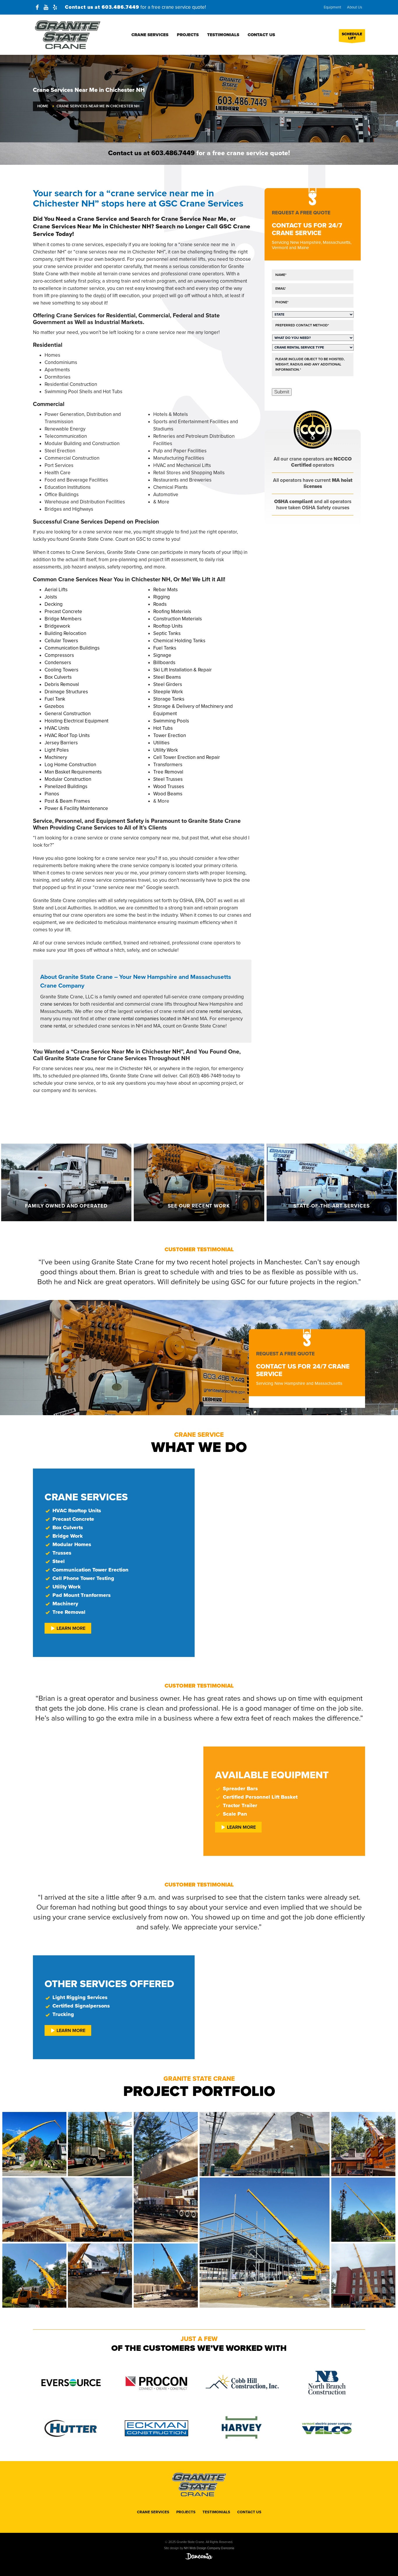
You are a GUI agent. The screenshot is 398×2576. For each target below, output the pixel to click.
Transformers (168, 765)
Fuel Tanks (165, 648)
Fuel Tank (55, 699)
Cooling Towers (61, 670)
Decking (54, 604)
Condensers (58, 663)
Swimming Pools (171, 721)
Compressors (59, 655)
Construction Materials (178, 619)
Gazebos (54, 706)
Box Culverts (58, 677)
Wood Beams (168, 794)
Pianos (52, 794)
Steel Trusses (168, 779)
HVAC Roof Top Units (67, 735)
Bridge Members (63, 619)
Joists (51, 597)
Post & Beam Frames (67, 801)
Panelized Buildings (66, 786)
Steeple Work (168, 692)
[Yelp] (55, 7)
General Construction (68, 714)
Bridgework (57, 626)
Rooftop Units (168, 626)
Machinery (56, 757)
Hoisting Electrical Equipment (76, 721)
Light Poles (57, 750)
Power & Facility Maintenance (76, 808)
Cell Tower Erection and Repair (187, 757)
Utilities (161, 743)
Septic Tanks (167, 633)
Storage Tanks (169, 699)
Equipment (332, 7)
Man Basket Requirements (73, 772)
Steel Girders (168, 684)
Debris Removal (62, 684)
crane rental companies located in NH (149, 1019)
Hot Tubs (163, 728)
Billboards (164, 663)
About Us (355, 7)
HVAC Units (57, 728)
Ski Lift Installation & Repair (183, 670)
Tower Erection (170, 735)
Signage (162, 655)
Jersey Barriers (61, 743)
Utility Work (166, 750)
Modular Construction (68, 779)
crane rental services (218, 1011)
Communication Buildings (72, 648)
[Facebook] (37, 7)
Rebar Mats (165, 590)
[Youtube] (46, 7)
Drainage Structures (66, 692)
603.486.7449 (120, 7)
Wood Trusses (169, 786)
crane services (56, 1004)
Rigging (162, 597)
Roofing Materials (172, 611)
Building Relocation (65, 633)
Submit (282, 392)
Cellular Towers (61, 641)
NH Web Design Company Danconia (209, 2548)
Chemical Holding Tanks (179, 641)
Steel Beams (167, 677)
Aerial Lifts (56, 590)
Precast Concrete (63, 611)
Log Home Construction (70, 765)
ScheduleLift (352, 36)
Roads (160, 604)
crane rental (53, 1026)
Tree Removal (168, 772)
